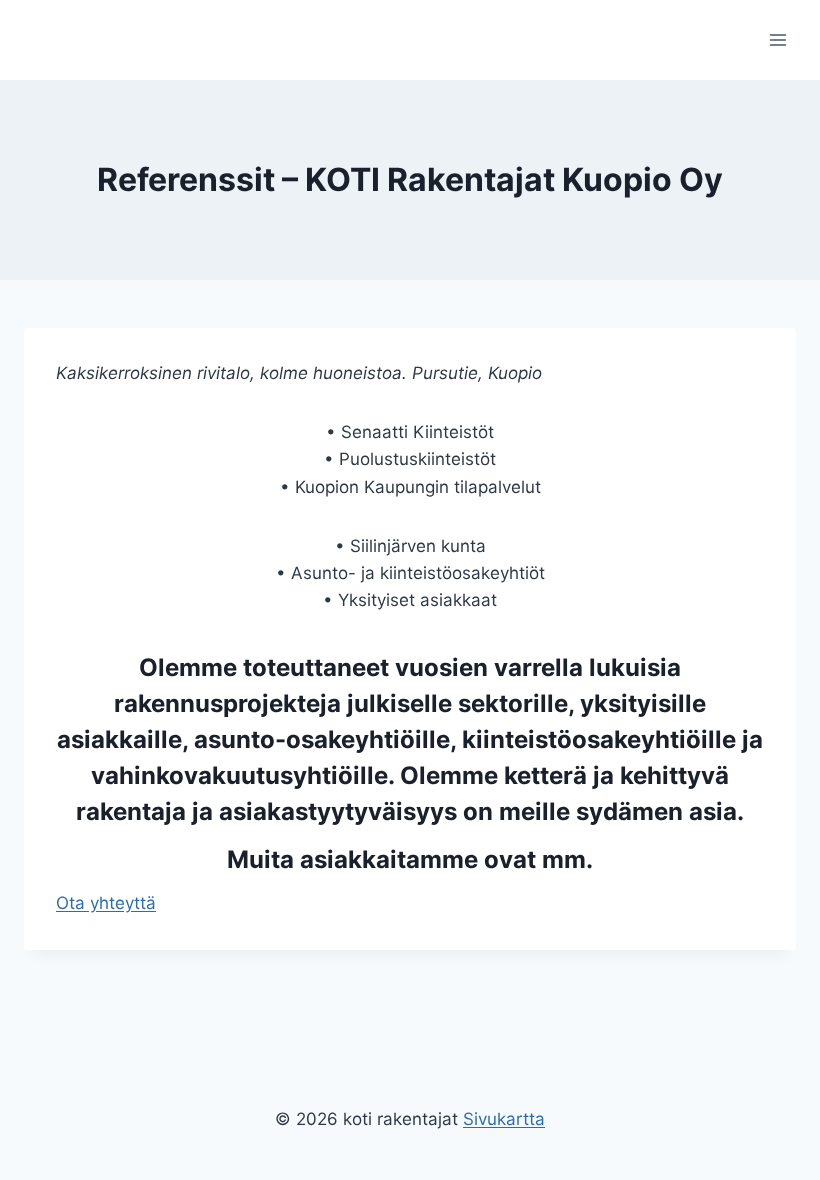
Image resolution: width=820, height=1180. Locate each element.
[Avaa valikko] (777, 39)
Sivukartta (504, 1119)
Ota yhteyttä (106, 903)
